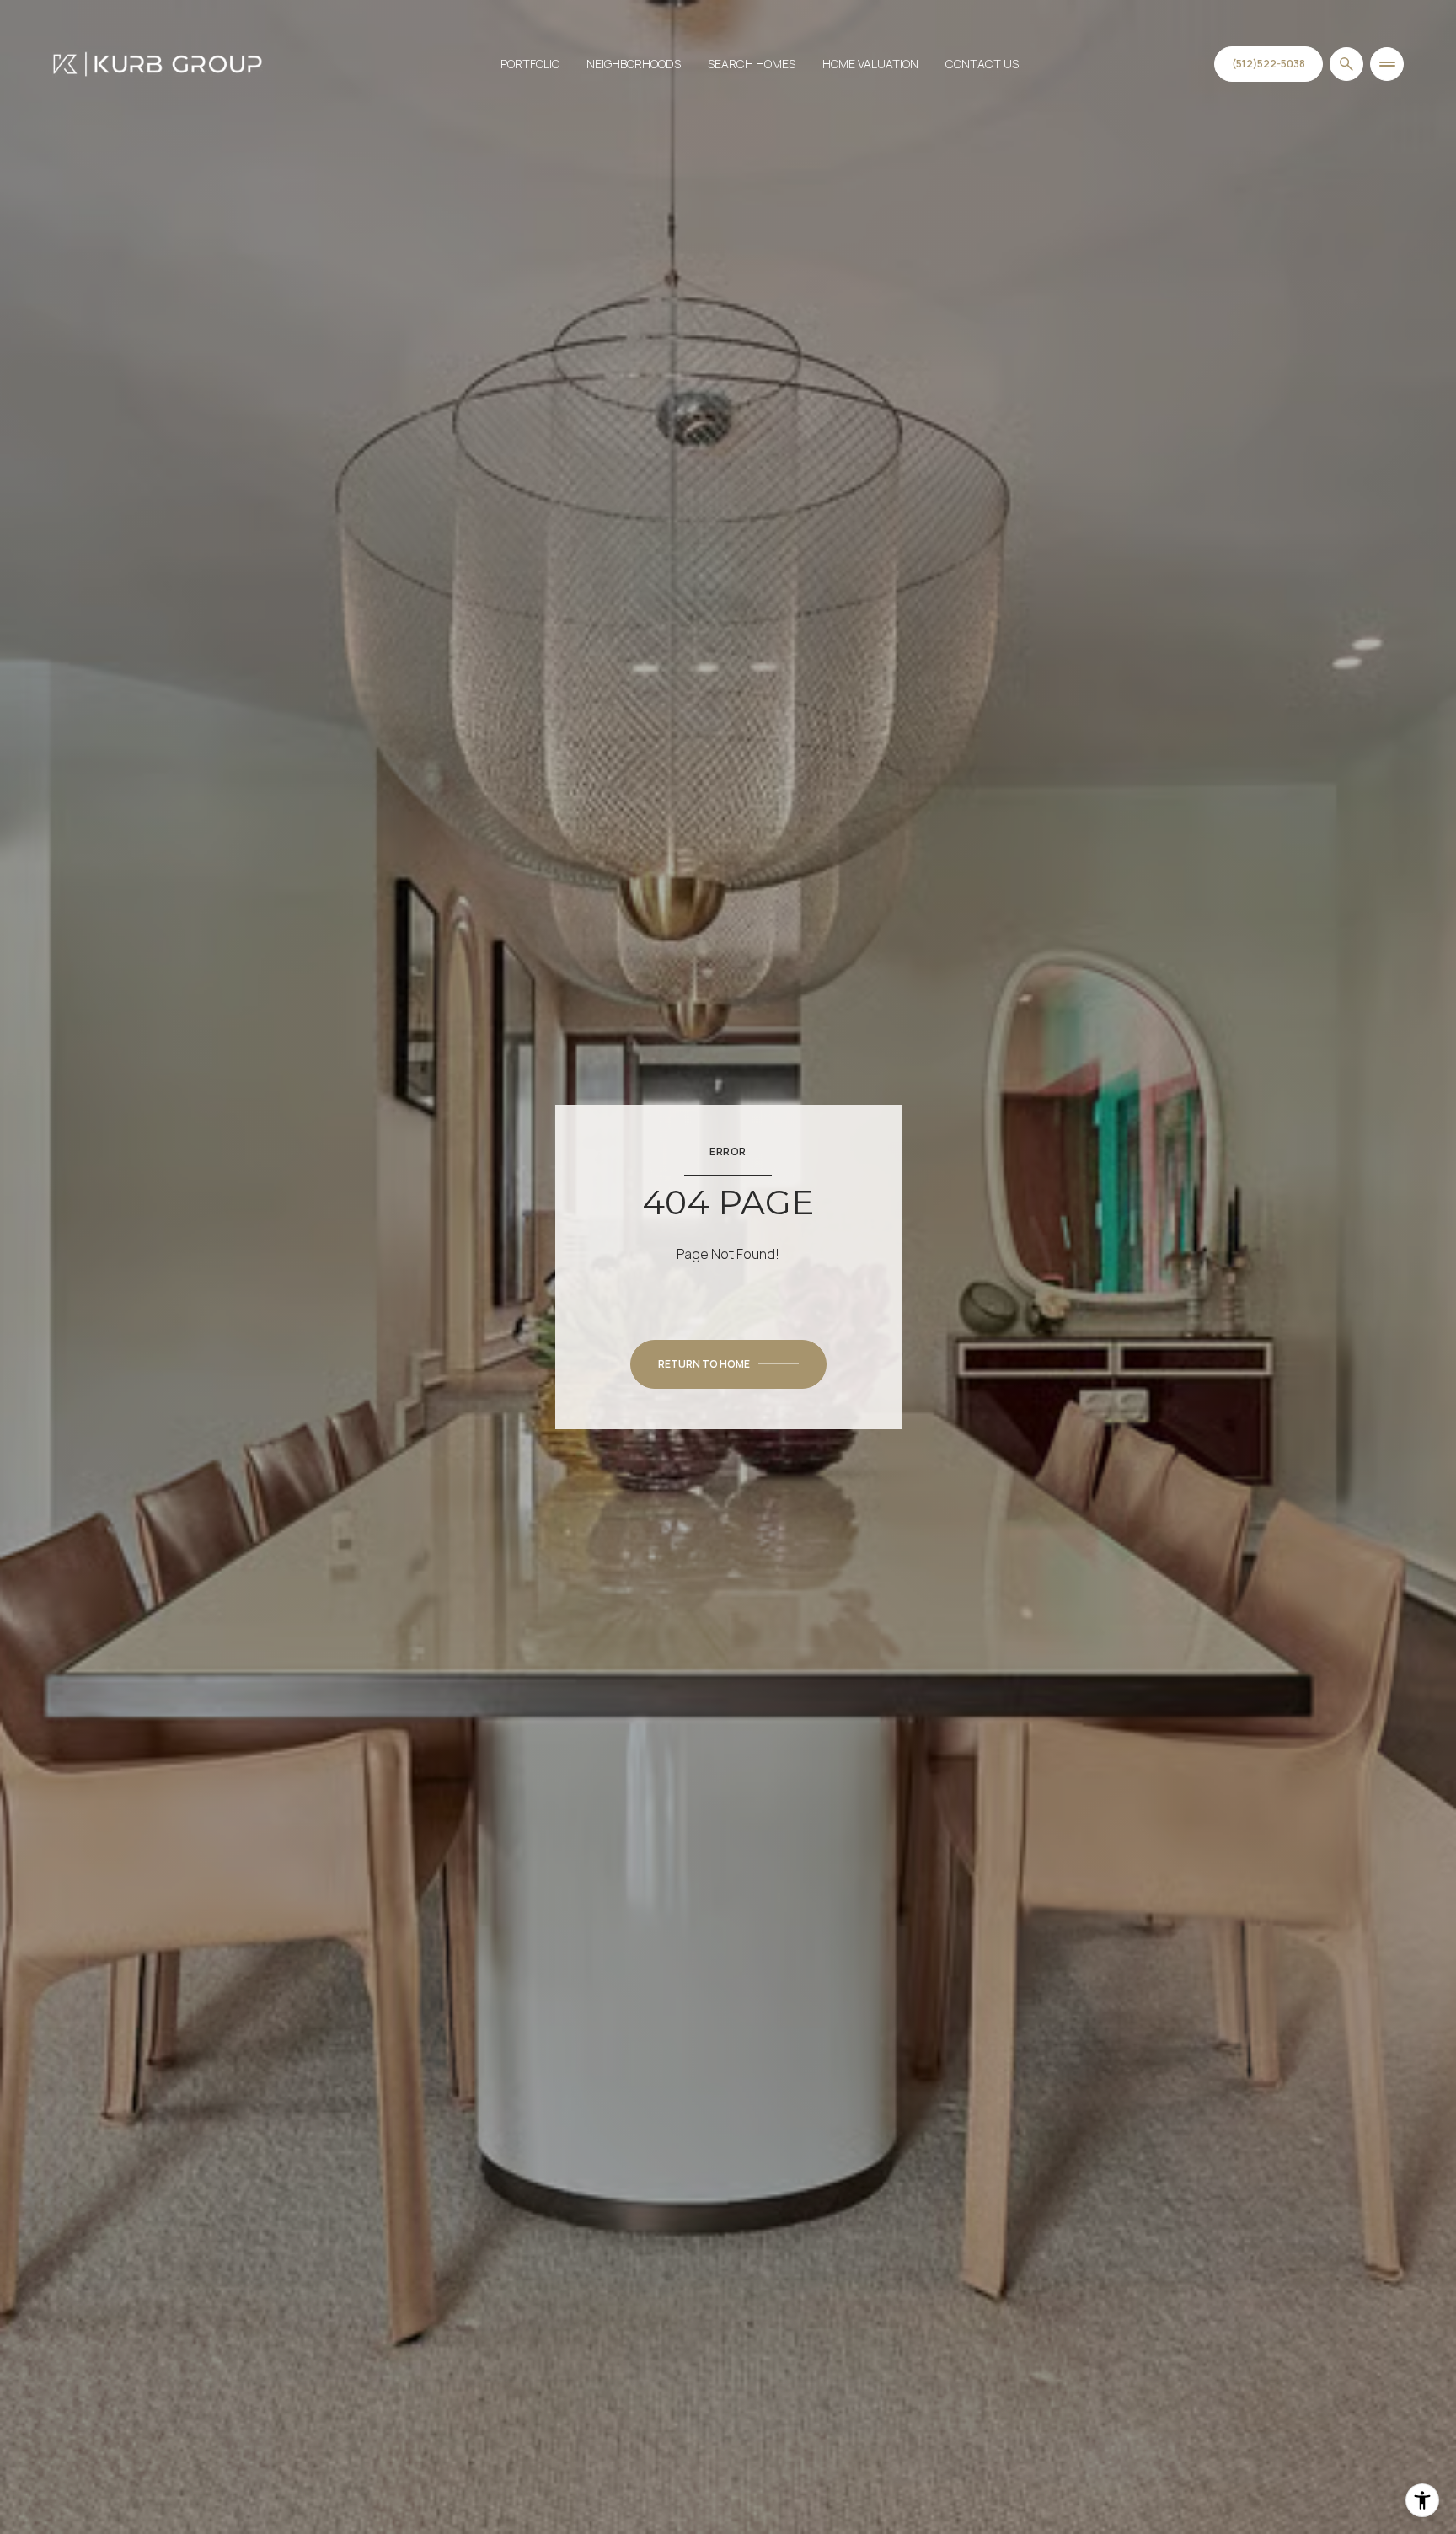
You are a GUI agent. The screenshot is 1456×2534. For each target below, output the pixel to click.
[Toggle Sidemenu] (1387, 64)
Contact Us (982, 64)
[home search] (1346, 64)
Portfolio (530, 64)
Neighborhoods (634, 64)
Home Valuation (870, 64)
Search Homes (752, 64)
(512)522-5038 (1269, 64)
